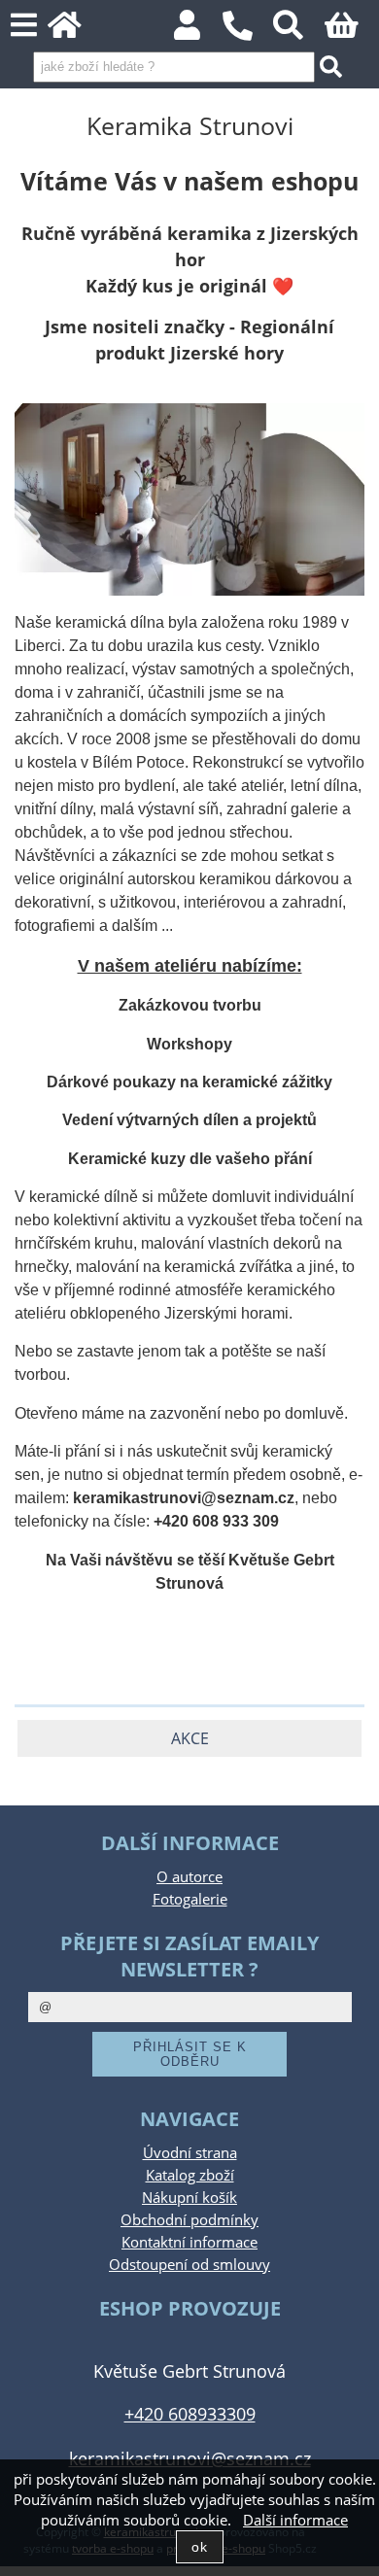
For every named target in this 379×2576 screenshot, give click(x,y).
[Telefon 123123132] (247, 41)
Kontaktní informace (189, 2242)
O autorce (189, 1877)
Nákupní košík (189, 2198)
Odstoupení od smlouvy (189, 2265)
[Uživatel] (198, 31)
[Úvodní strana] (75, 31)
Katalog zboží (190, 2175)
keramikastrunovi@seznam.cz (190, 2458)
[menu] (24, 26)
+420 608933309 (190, 2413)
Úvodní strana (190, 2153)
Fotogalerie (190, 1899)
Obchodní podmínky (189, 2220)
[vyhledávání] (299, 31)
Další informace (295, 2520)
